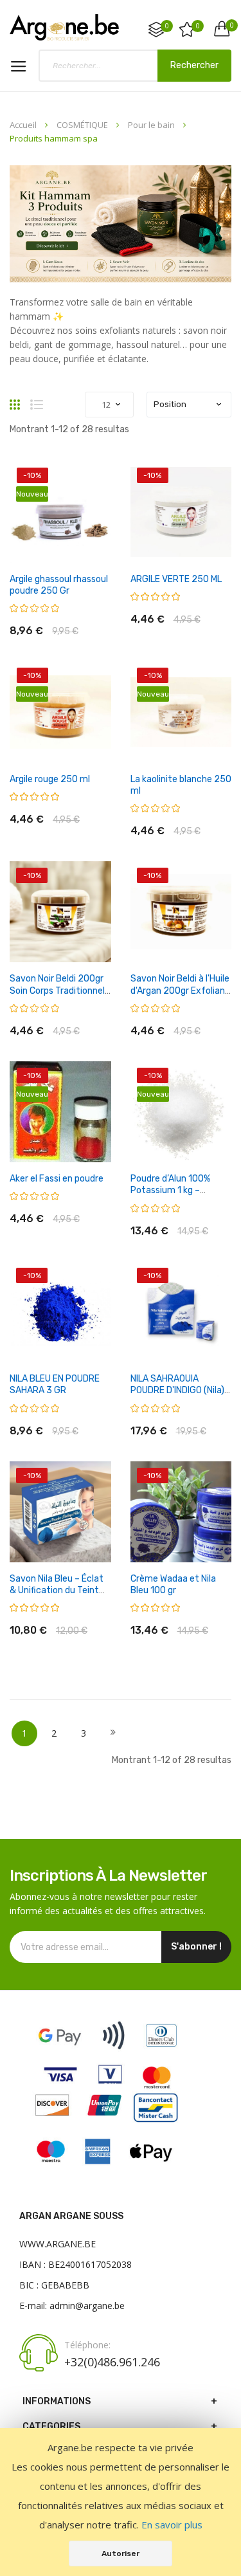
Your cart (231, 25)
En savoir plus (172, 2525)
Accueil (24, 125)
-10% (32, 475)
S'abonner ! (196, 1947)
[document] (121, 2502)
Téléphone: (87, 2345)
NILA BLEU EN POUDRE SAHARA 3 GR (55, 1384)
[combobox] (135, 66)
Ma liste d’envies (198, 26)
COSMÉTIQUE (83, 125)
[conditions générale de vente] (107, 2169)
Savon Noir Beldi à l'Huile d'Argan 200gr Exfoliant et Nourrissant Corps (180, 990)
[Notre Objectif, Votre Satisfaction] (64, 27)
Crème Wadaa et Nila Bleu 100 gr (173, 1585)
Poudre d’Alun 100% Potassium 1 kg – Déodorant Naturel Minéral (170, 1196)
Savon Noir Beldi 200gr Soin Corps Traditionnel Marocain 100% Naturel (57, 990)
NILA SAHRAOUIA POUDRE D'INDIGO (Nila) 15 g (177, 1390)
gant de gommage (73, 344)
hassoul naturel (148, 344)
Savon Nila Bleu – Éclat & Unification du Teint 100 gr (57, 1590)
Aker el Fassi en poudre (57, 1179)
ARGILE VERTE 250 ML (176, 579)
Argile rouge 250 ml (50, 779)
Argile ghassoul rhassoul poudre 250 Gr (59, 585)
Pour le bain (152, 125)
